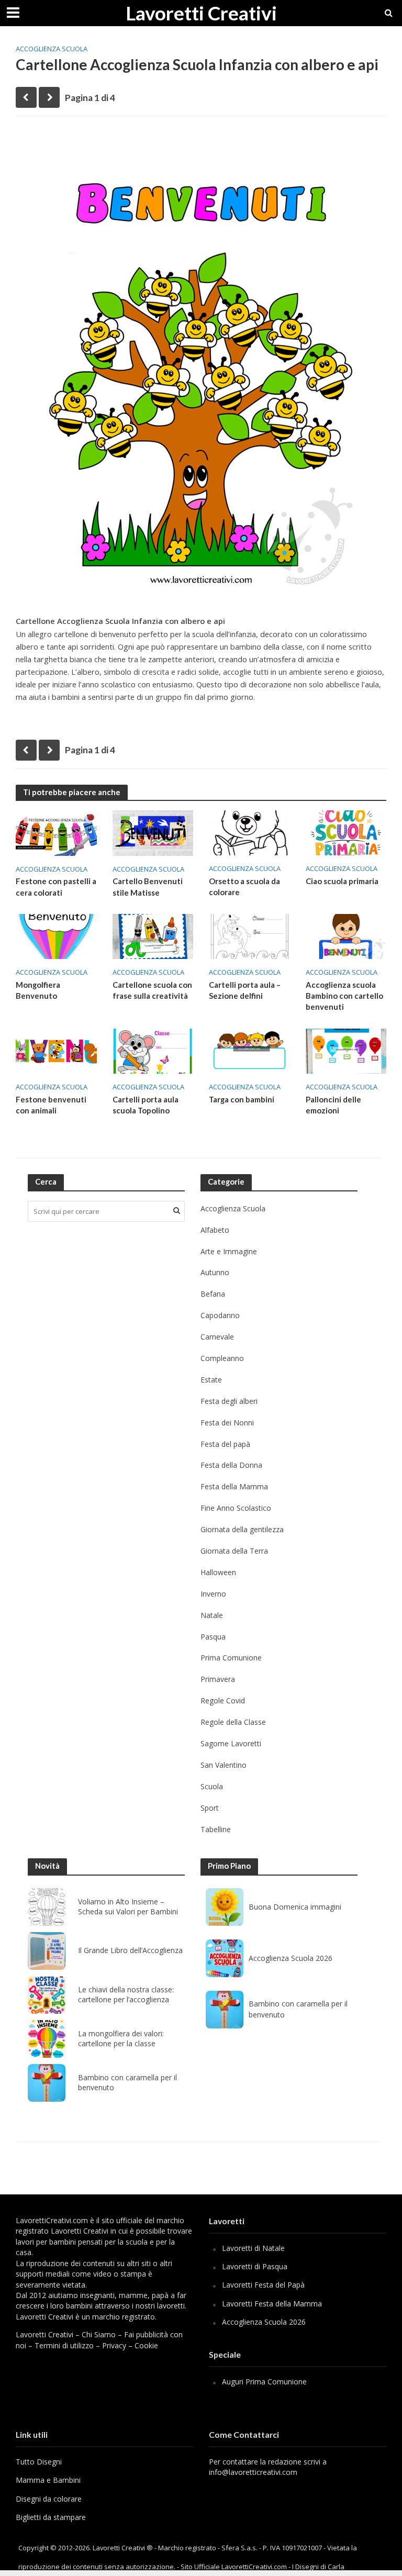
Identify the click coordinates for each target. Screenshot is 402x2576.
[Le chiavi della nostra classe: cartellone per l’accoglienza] (47, 1995)
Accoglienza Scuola (52, 49)
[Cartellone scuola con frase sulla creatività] (153, 935)
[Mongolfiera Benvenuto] (56, 935)
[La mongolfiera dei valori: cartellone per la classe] (47, 2039)
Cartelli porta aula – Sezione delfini (245, 990)
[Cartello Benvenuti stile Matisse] (153, 832)
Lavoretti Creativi (201, 13)
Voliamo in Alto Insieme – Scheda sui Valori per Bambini (128, 1907)
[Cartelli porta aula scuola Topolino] (153, 1050)
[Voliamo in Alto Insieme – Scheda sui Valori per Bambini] (47, 1907)
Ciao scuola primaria (342, 881)
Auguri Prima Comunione (264, 2382)
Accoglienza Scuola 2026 (291, 1958)
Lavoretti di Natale (253, 2248)
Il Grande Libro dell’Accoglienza (130, 1950)
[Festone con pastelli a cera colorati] (56, 832)
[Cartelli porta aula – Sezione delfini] (249, 935)
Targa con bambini (242, 1099)
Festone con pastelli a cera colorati (56, 886)
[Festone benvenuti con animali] (56, 1050)
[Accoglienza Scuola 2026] (225, 1958)
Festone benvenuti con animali (51, 1105)
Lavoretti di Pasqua (255, 2266)
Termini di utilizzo (64, 2345)
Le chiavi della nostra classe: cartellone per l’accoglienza (126, 1995)
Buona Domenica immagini (295, 1907)
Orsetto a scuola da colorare (244, 886)
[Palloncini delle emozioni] (346, 1050)
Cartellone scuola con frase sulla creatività (152, 990)
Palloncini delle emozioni (333, 1105)
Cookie (146, 2345)
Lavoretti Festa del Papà (263, 2285)
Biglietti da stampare (51, 2517)
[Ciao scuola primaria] (346, 832)
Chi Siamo (99, 2334)
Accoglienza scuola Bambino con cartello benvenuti (344, 996)
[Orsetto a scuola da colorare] (249, 832)
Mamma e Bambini (48, 2480)
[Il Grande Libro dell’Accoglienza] (47, 1951)
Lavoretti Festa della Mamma (272, 2304)
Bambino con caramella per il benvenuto (127, 2083)
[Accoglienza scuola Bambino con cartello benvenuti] (346, 935)
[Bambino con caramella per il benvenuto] (47, 2083)
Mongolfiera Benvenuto (38, 990)
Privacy (114, 2345)
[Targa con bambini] (249, 1050)
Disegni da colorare (49, 2499)
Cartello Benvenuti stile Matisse (148, 886)
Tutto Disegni (39, 2462)
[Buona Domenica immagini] (225, 1907)
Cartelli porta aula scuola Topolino (146, 1105)
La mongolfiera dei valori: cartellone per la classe (121, 2039)
